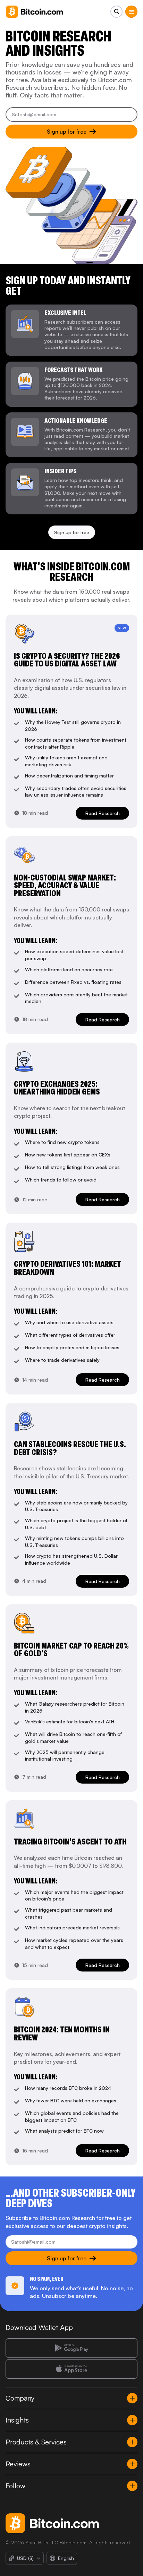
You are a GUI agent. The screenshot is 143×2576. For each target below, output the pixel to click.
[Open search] (116, 12)
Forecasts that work (74, 370)
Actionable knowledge (76, 421)
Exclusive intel (65, 313)
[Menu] (131, 12)
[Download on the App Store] (71, 2369)
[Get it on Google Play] (71, 2348)
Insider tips (60, 471)
